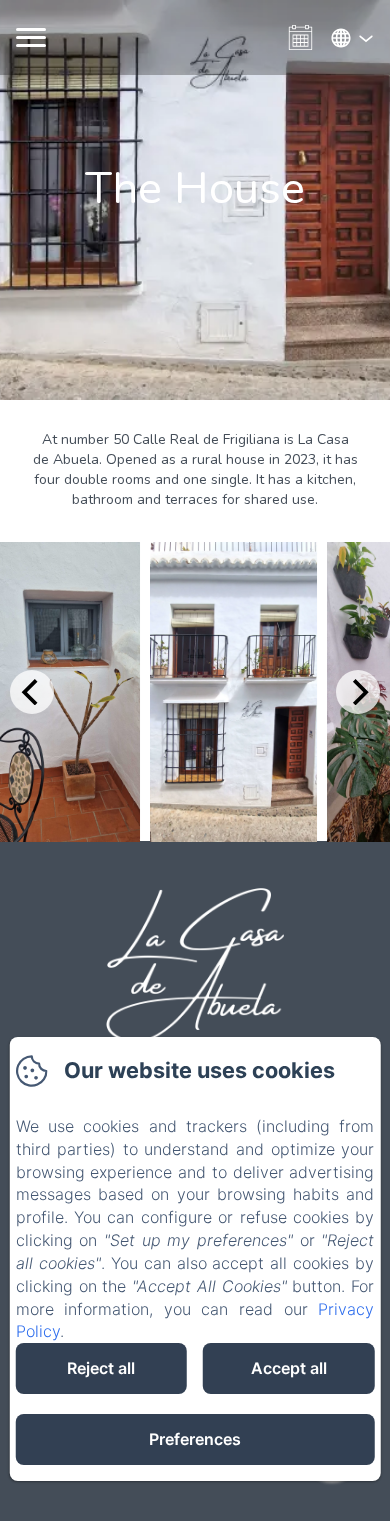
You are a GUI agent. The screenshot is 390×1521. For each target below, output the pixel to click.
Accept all (289, 1368)
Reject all (101, 1368)
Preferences (195, 1439)
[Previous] (32, 692)
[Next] (358, 692)
